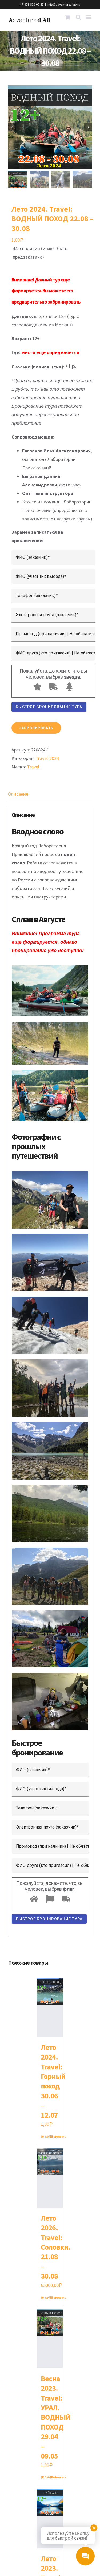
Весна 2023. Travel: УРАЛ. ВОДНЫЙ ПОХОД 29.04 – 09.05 (56, 2417)
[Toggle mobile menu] (89, 17)
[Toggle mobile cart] (68, 17)
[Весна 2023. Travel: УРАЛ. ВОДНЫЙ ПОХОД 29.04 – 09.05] (50, 2339)
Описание (18, 794)
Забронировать (36, 728)
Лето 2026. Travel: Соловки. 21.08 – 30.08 (56, 2247)
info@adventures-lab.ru (64, 4)
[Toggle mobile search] (78, 17)
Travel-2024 (47, 758)
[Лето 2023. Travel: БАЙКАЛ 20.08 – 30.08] (50, 2519)
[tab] (50, 794)
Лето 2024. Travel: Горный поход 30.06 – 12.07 (53, 2081)
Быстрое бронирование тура (49, 707)
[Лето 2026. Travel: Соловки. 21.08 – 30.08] (50, 2178)
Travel (33, 767)
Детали (57, 2136)
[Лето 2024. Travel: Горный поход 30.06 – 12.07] (50, 2008)
